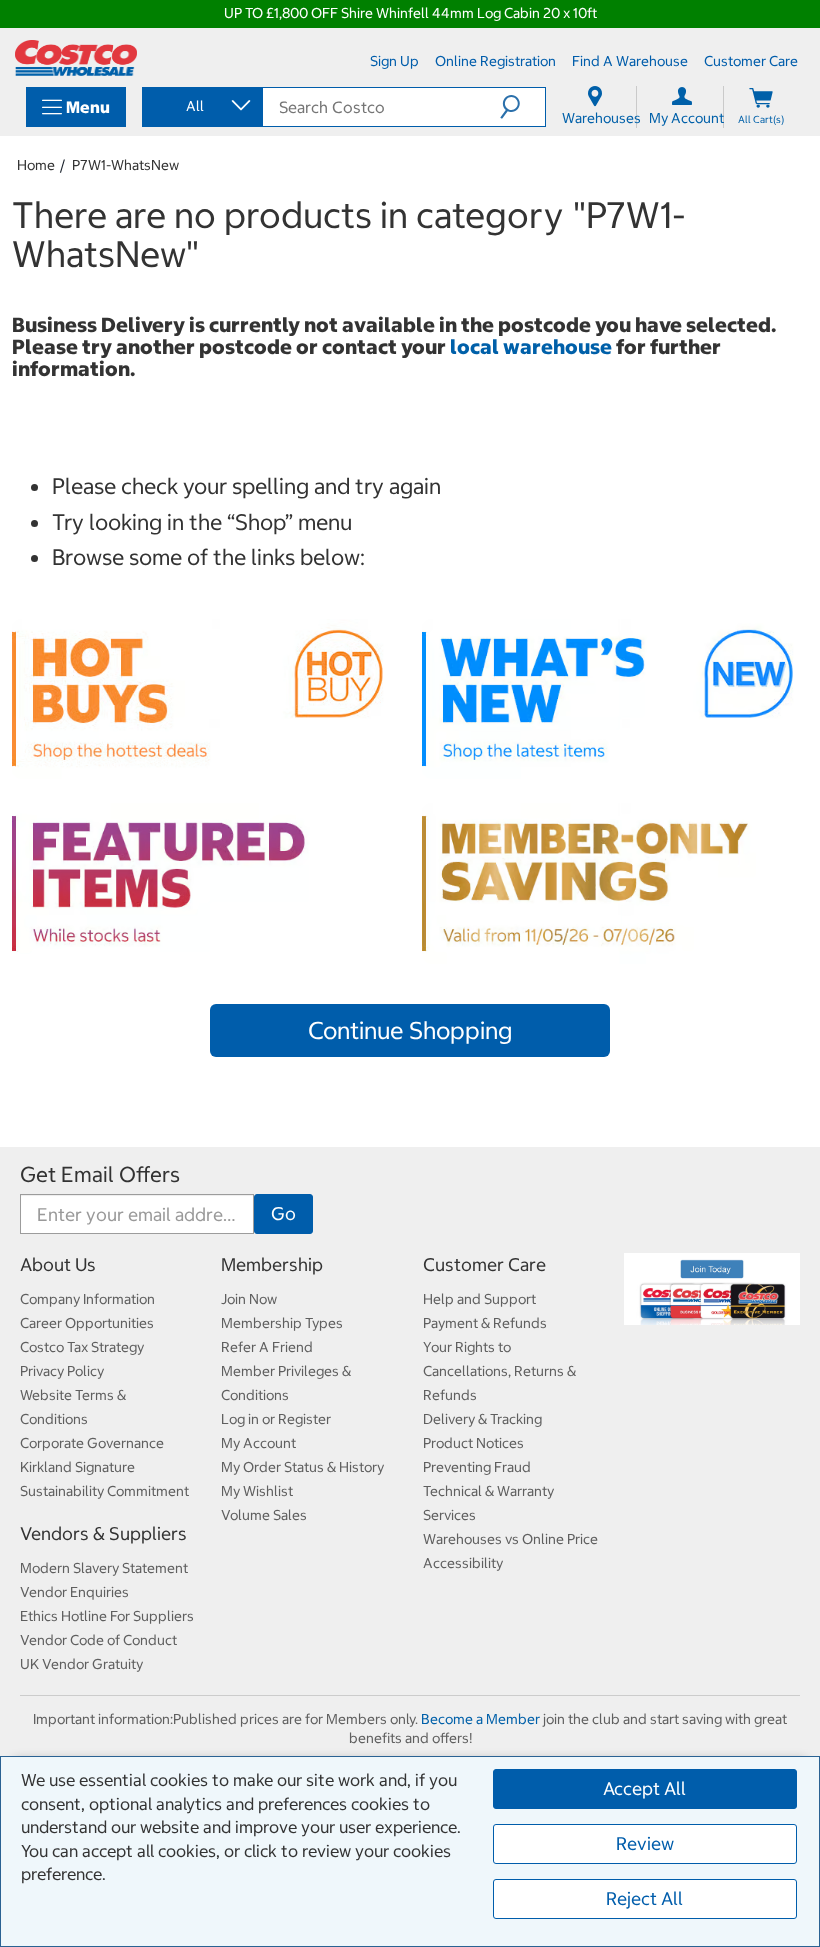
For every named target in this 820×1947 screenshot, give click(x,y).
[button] (522, 107)
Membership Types (282, 1323)
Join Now (249, 1299)
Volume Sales (264, 1515)
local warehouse (533, 346)
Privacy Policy (62, 1371)
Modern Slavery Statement (104, 1568)
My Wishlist (257, 1491)
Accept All (644, 1788)
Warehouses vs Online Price (510, 1539)
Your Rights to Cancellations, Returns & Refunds (499, 1371)
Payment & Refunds (485, 1323)
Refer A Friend (267, 1347)
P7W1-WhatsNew (125, 165)
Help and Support (479, 1299)
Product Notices (473, 1443)
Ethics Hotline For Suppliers (107, 1616)
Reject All (644, 1898)
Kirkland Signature (77, 1467)
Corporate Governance (92, 1443)
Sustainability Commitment (104, 1491)
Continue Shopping (410, 1030)
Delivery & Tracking (482, 1419)
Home (36, 165)
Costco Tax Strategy (82, 1347)
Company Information (87, 1299)
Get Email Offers (100, 1174)
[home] (76, 58)
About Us (58, 1264)
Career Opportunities (87, 1323)
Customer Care (484, 1264)
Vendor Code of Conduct (98, 1640)
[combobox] (201, 106)
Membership (272, 1264)
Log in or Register (276, 1419)
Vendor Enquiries (74, 1592)
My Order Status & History (302, 1467)
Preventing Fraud (477, 1467)
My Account (258, 1443)
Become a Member (480, 1719)
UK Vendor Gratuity (81, 1664)
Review (645, 1843)
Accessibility (463, 1563)
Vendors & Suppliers (103, 1533)
